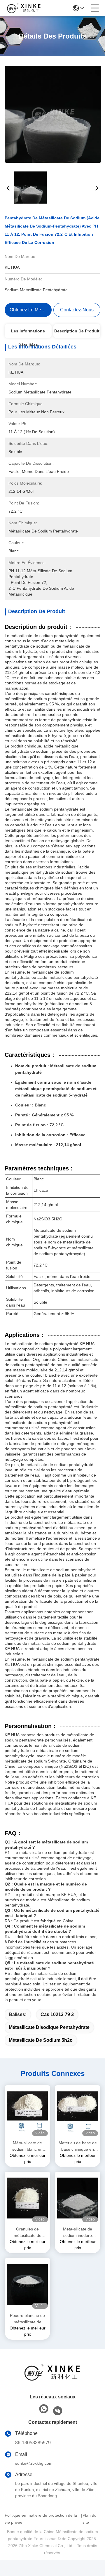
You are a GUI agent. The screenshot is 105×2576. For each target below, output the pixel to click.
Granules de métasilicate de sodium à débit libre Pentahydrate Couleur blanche (28, 2233)
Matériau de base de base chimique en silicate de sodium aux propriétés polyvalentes (78, 2146)
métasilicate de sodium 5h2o (41, 2040)
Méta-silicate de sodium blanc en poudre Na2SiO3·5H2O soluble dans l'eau (27, 2146)
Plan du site (90, 2519)
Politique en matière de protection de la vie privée (41, 2519)
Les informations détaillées (28, 333)
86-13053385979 (33, 2443)
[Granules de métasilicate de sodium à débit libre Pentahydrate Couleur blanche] (27, 2198)
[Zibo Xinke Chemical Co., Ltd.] (24, 8)
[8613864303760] (44, 2409)
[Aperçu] (52, 2380)
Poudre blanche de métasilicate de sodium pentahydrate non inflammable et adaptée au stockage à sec (27, 2319)
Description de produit (77, 331)
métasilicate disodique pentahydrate (49, 2027)
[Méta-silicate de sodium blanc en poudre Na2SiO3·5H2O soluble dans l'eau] (27, 2112)
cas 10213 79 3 (57, 2014)
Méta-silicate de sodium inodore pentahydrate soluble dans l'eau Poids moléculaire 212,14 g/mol (78, 2233)
